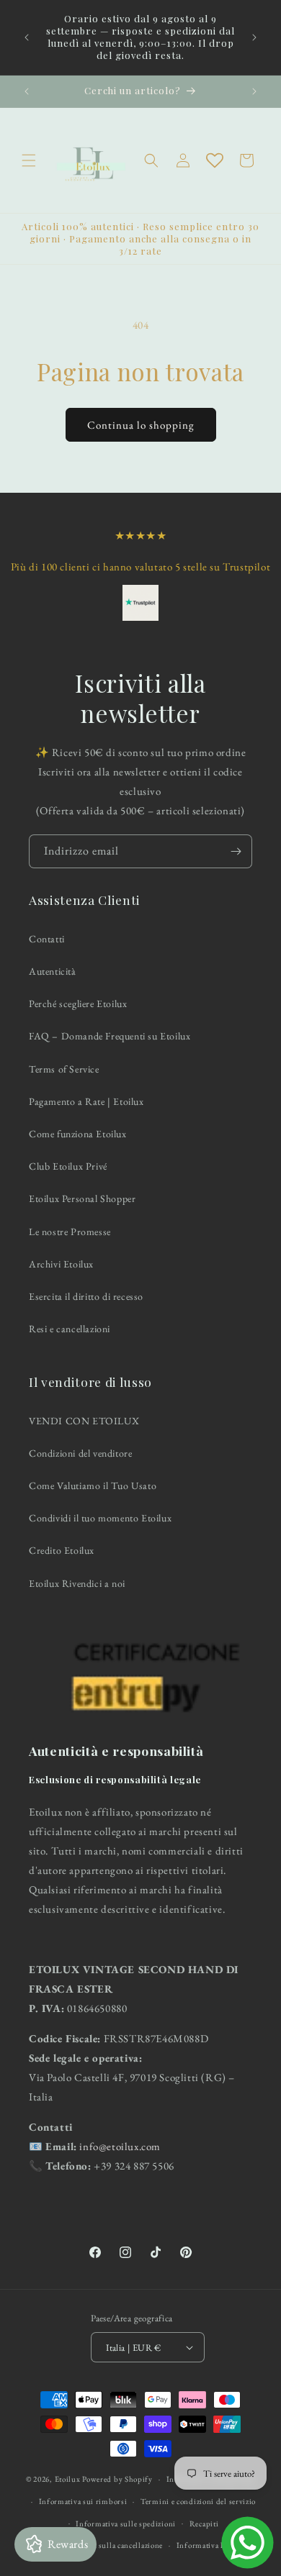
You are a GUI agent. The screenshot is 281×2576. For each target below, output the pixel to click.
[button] (29, 160)
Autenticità (53, 971)
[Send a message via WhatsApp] (247, 2543)
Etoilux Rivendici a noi (77, 1583)
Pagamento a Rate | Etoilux (86, 1101)
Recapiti (204, 2523)
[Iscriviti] (236, 851)
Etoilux (68, 2479)
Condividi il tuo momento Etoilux (100, 1518)
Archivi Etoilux (61, 1264)
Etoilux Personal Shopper (82, 1198)
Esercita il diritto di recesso (86, 1296)
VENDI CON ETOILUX (84, 1421)
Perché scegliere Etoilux (78, 1003)
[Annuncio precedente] (27, 37)
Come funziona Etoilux (78, 1134)
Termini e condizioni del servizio (198, 2501)
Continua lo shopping (141, 425)
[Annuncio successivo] (254, 37)
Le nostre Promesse (70, 1232)
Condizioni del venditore (80, 1453)
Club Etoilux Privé (68, 1166)
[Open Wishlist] (215, 160)
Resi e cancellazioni (70, 1329)
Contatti (47, 939)
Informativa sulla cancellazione (108, 2545)
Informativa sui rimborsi (83, 2501)
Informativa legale (209, 2545)
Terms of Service (64, 1069)
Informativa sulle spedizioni (126, 2523)
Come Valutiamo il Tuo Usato (93, 1485)
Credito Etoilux (62, 1550)
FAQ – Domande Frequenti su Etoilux (110, 1036)
